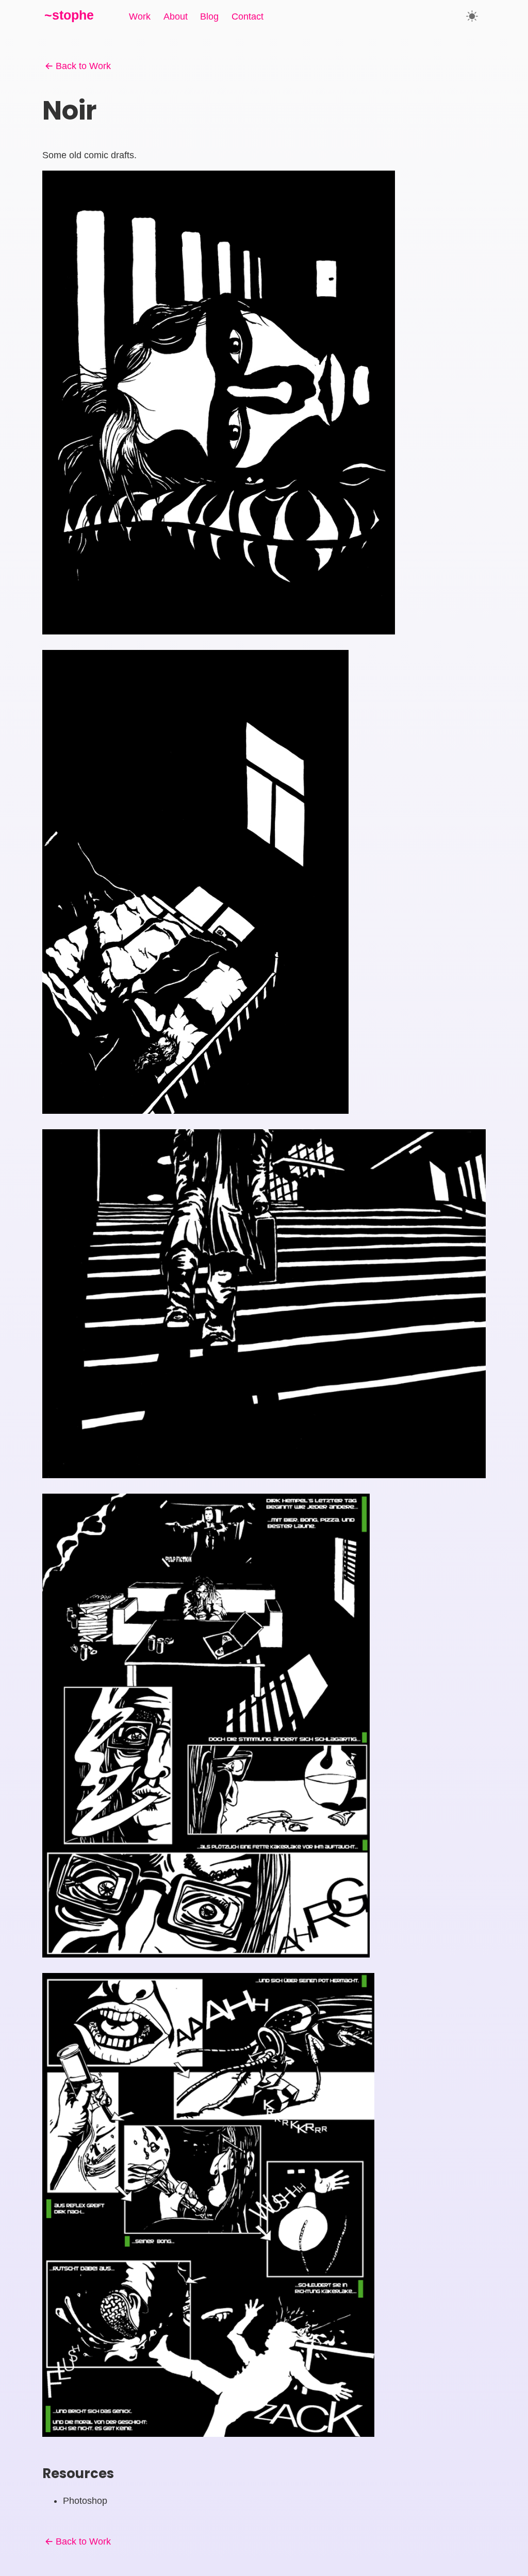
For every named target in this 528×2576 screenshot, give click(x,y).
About (176, 16)
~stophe (69, 15)
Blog (209, 16)
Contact (247, 16)
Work (140, 16)
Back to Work (83, 66)
